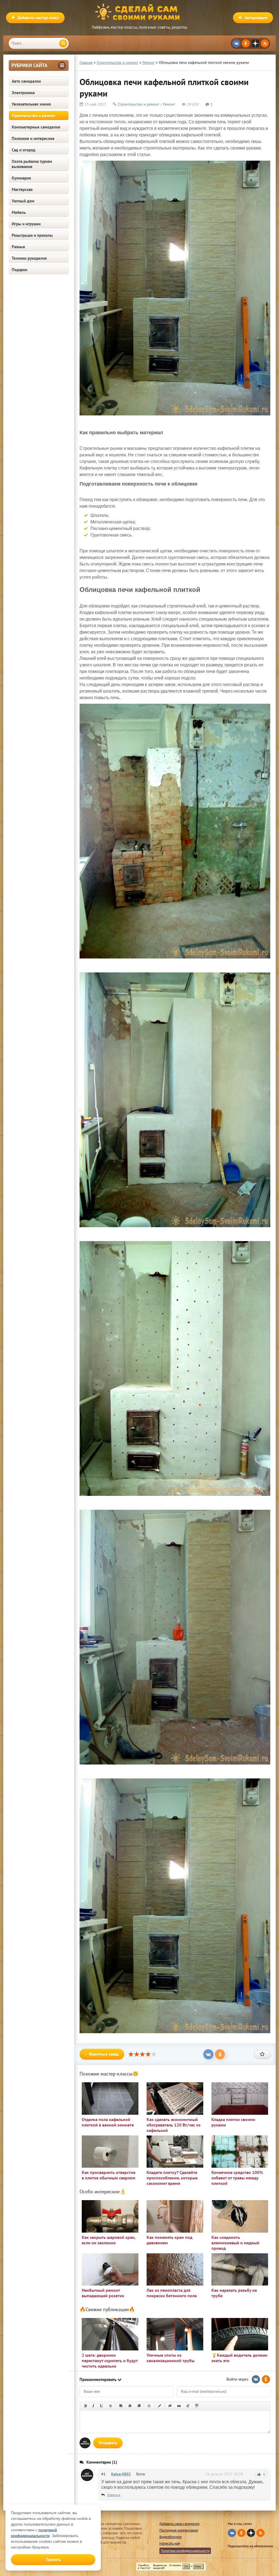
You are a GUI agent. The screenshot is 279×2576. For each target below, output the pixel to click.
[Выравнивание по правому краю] (139, 2406)
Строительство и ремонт (33, 116)
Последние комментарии (179, 2530)
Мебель (19, 212)
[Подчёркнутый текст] (102, 2406)
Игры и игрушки (26, 224)
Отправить (108, 2443)
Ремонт (169, 104)
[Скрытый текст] (170, 2406)
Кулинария (21, 178)
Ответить (114, 2495)
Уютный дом (23, 201)
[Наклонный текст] (93, 2406)
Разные (18, 247)
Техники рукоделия (29, 258)
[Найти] (63, 43)
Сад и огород (24, 150)
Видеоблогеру (171, 2537)
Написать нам (170, 2543)
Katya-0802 (121, 2474)
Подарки (19, 270)
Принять (53, 2559)
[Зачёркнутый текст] (111, 2406)
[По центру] (130, 2406)
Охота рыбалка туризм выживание (32, 164)
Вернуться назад (104, 2054)
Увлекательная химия (31, 104)
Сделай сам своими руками (139, 12)
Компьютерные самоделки (36, 127)
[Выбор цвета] (160, 2406)
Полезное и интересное (33, 138)
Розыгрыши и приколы (32, 235)
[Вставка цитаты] (179, 2406)
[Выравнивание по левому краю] (121, 2406)
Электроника (23, 93)
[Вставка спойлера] (197, 2406)
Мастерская (22, 189)
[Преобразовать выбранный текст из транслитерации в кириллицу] (188, 2406)
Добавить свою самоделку (179, 2524)
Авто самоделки (26, 81)
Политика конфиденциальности (185, 2551)
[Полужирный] (85, 2406)
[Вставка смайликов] (149, 2406)
